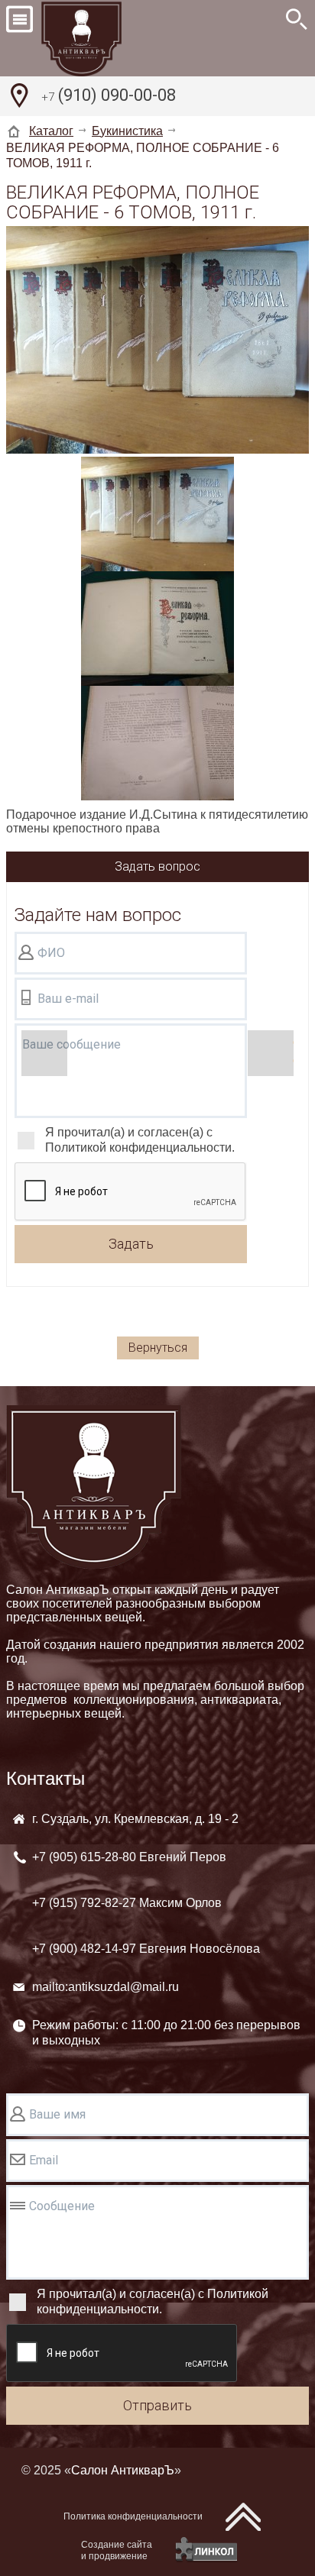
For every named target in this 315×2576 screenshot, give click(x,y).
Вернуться (158, 1348)
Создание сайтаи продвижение (117, 2550)
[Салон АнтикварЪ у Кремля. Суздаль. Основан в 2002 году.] (99, 38)
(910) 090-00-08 (109, 95)
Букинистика (127, 131)
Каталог (51, 131)
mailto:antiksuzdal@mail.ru (106, 1987)
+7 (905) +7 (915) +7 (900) (146, 1903)
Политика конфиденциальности (133, 2516)
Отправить (157, 2405)
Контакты (45, 1778)
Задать (131, 1244)
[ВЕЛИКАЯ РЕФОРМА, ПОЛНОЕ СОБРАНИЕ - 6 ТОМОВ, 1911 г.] (157, 341)
